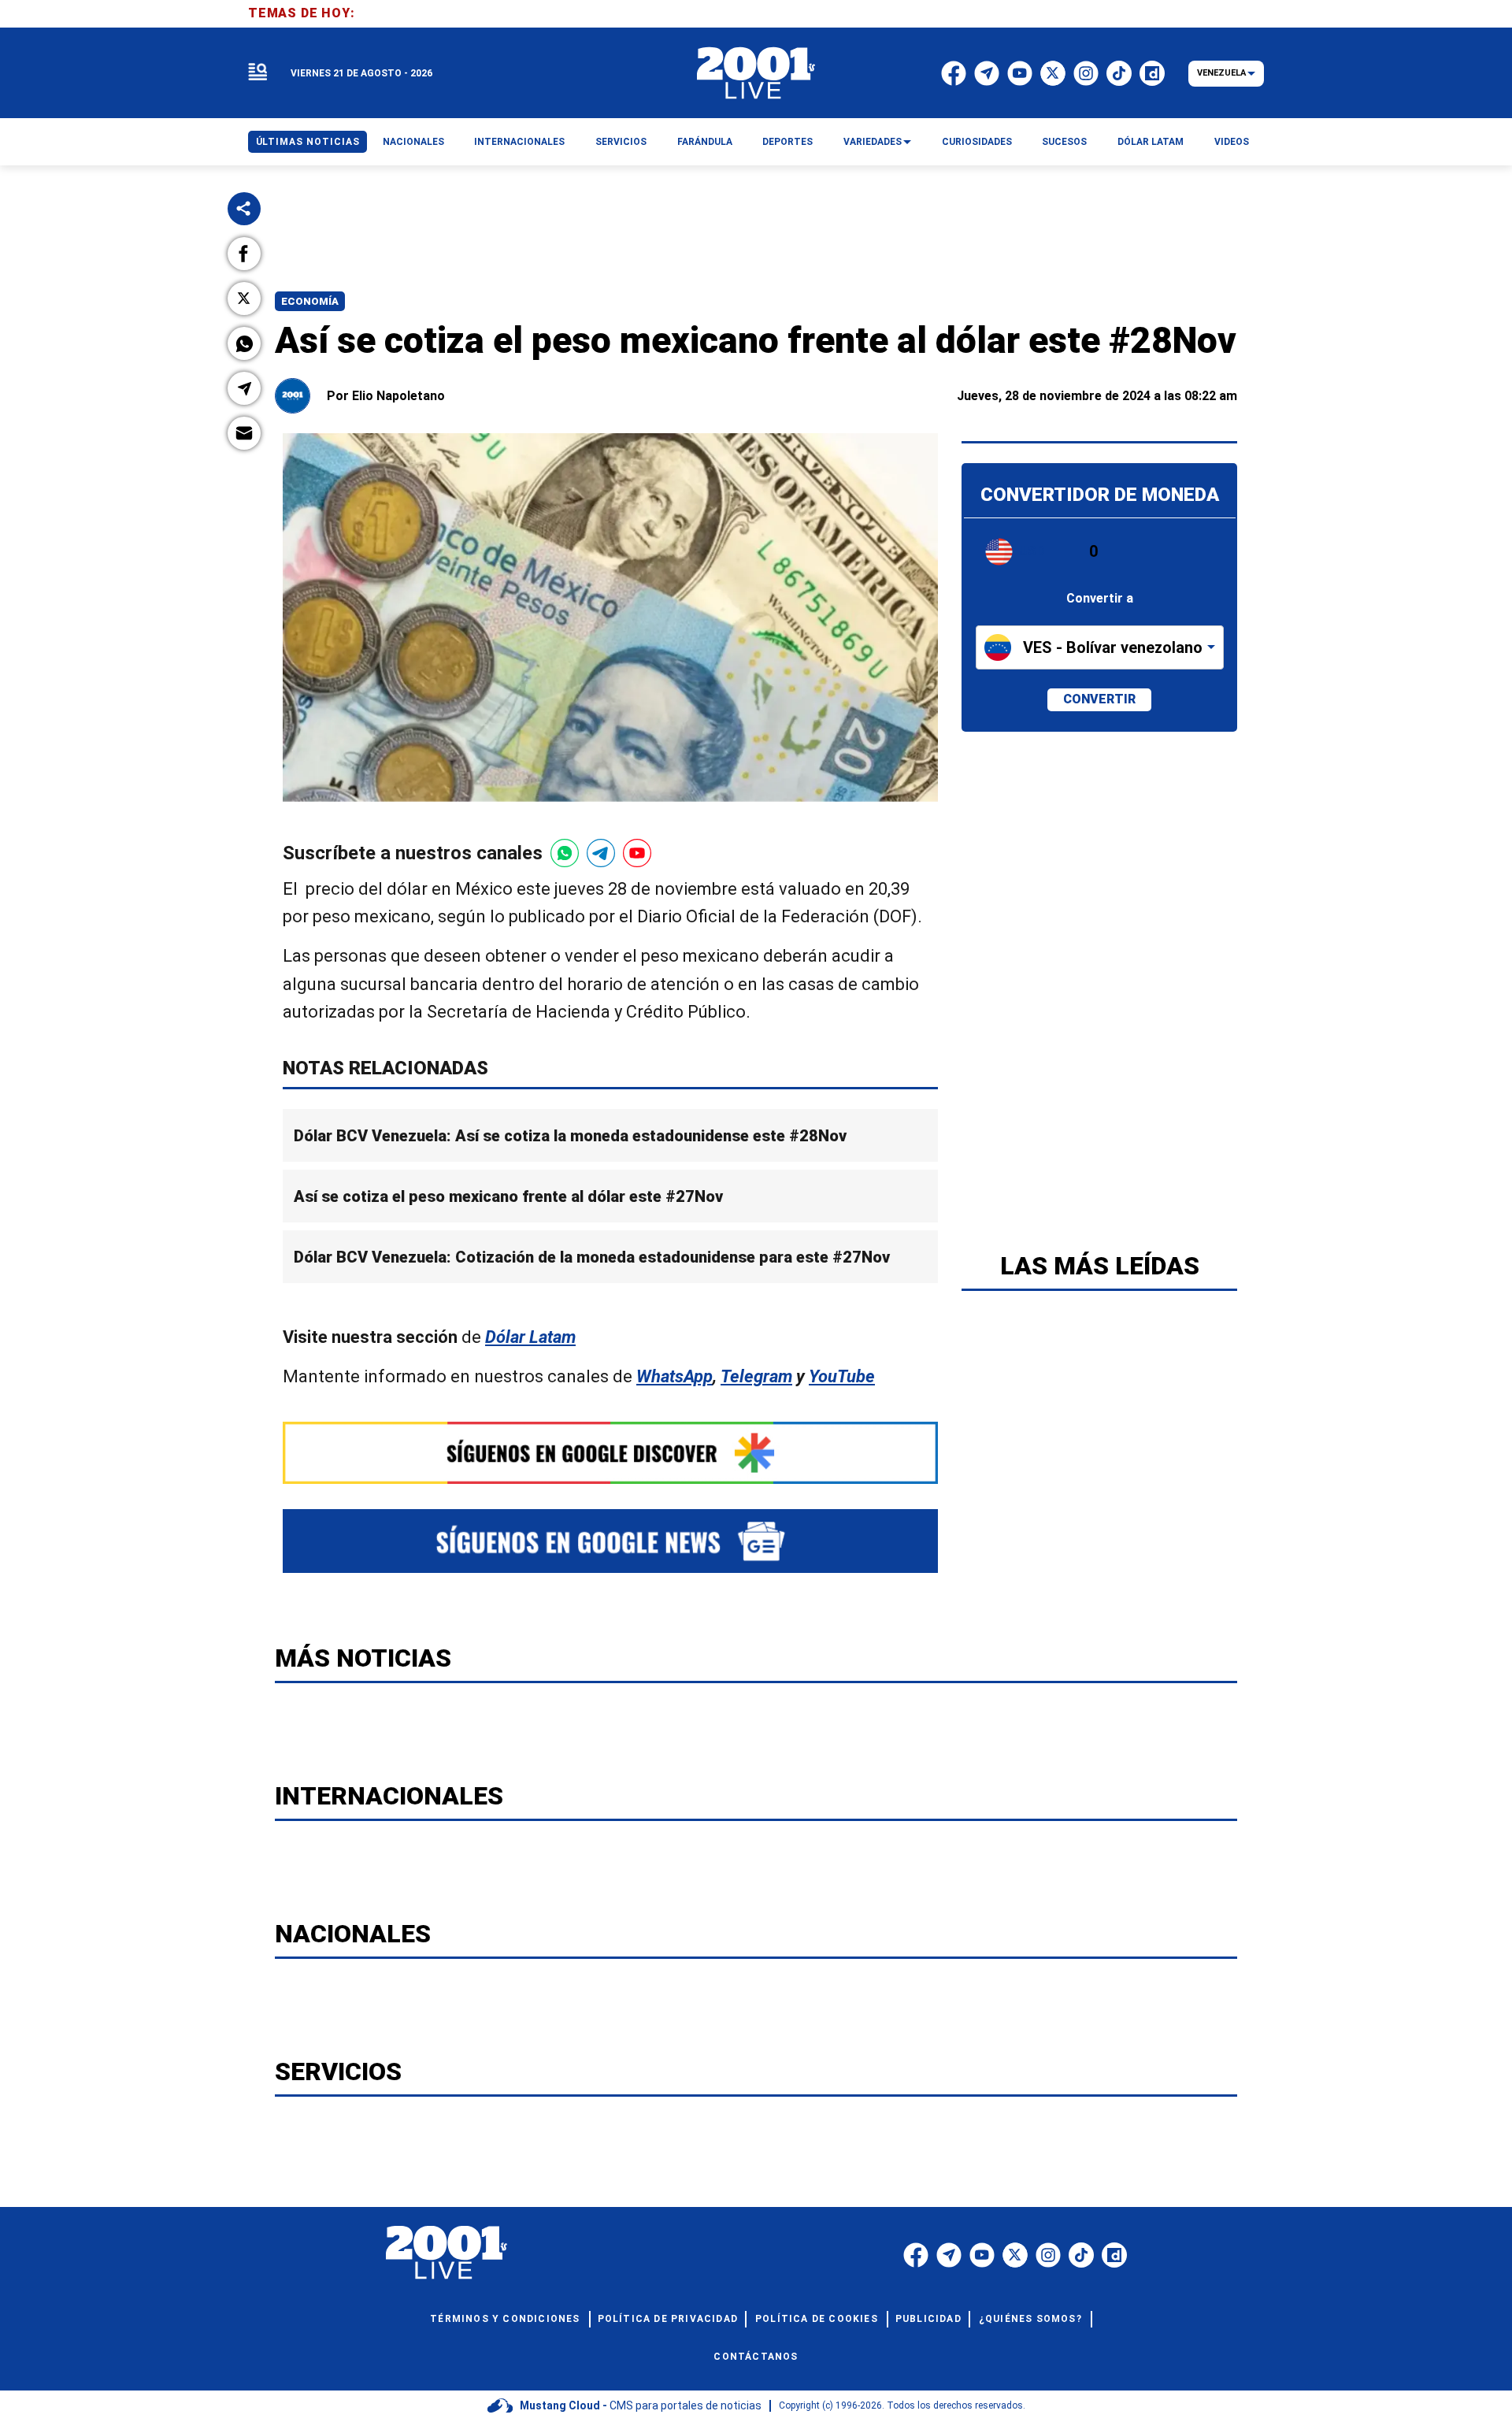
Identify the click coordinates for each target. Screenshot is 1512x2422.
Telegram (756, 1376)
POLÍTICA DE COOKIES (817, 2319)
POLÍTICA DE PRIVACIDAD (668, 2319)
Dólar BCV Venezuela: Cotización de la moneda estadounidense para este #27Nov (592, 1257)
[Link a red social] (916, 2255)
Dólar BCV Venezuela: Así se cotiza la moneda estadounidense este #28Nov (570, 1136)
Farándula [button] (705, 142)
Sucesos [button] (1064, 142)
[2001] (756, 73)
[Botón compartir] (244, 209)
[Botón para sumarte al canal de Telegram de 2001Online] (601, 853)
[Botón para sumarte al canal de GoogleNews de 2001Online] (610, 1541)
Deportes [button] (787, 142)
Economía (310, 301)
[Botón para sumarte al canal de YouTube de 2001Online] (637, 853)
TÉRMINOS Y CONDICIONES (505, 2319)
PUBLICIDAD (928, 2319)
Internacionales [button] (519, 142)
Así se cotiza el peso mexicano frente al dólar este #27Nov (508, 1196)
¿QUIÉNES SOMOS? (1030, 2319)
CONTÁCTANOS (756, 2357)
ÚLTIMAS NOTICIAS (308, 142)
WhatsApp (674, 1376)
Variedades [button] (873, 142)
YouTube (842, 1376)
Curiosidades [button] (977, 142)
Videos (1232, 142)
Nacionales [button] (413, 142)
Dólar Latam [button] (1151, 142)
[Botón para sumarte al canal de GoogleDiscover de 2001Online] (610, 1453)
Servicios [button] (621, 142)
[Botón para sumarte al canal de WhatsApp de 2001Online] (565, 853)
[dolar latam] (1099, 582)
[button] (244, 254)
